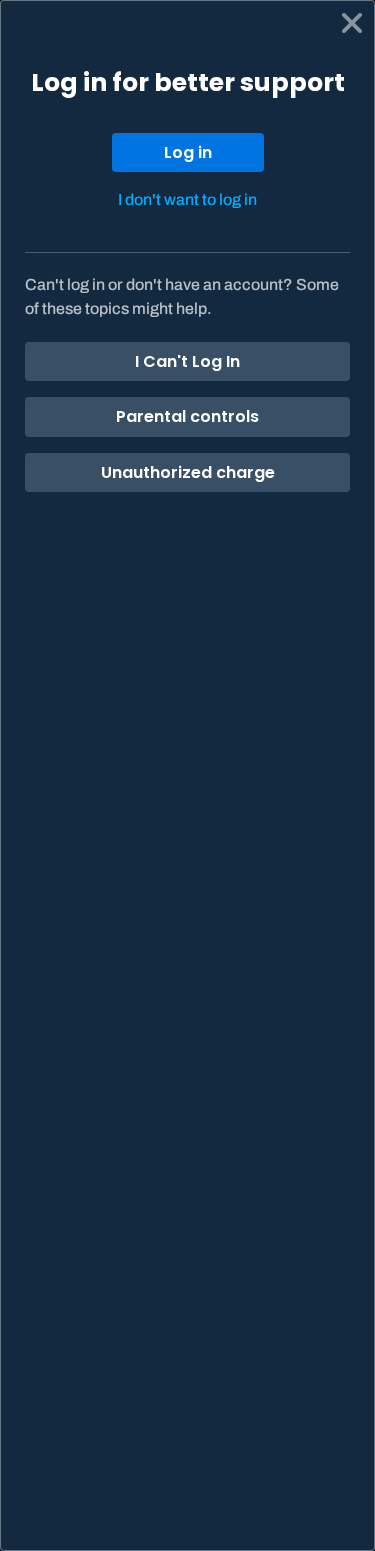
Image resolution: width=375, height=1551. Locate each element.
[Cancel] (352, 23)
